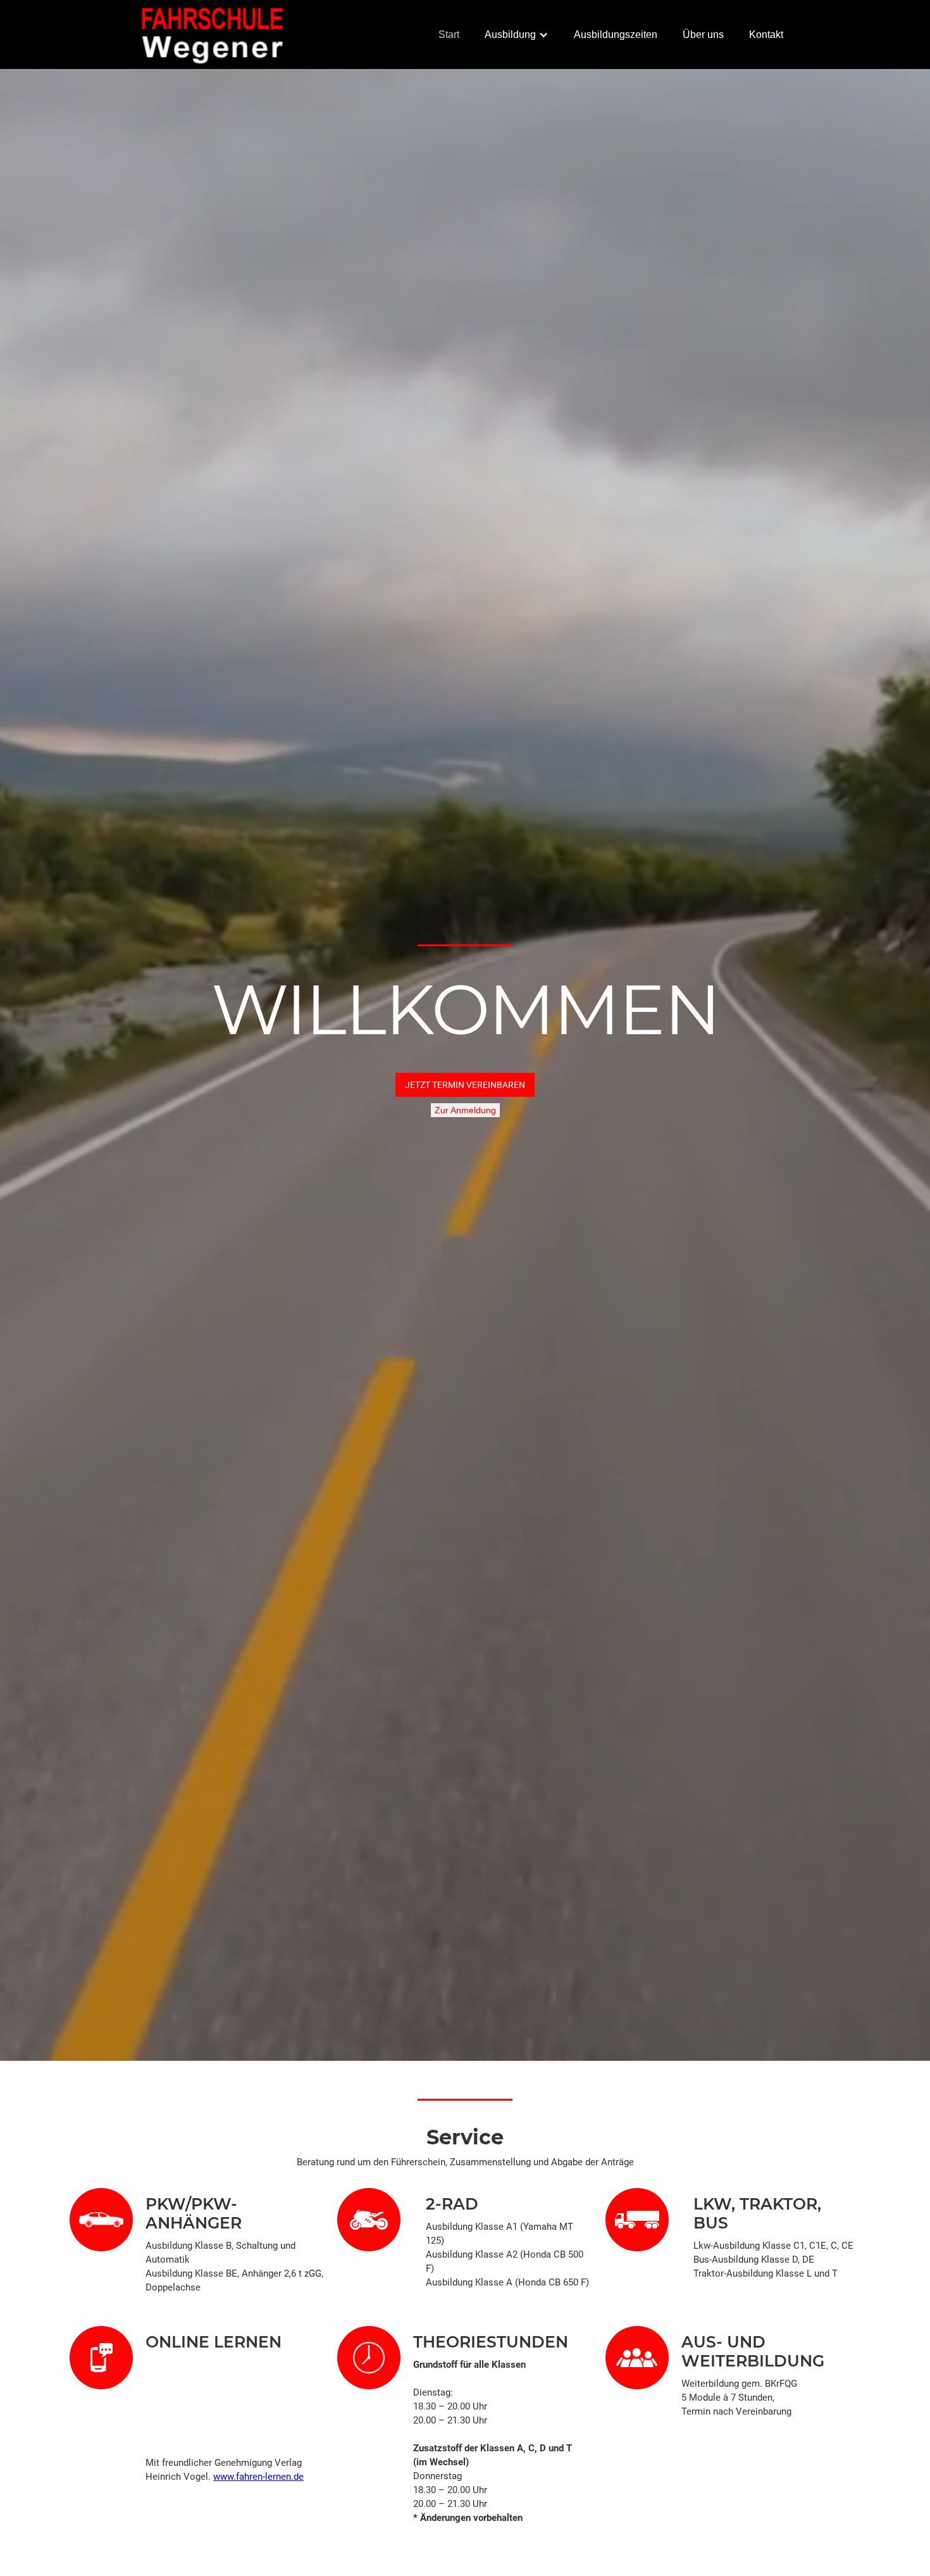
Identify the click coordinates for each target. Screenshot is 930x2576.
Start (449, 34)
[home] (213, 34)
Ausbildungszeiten (616, 34)
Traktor (778, 2204)
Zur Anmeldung (465, 1110)
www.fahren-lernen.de (258, 2477)
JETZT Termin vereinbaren (465, 1085)
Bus (711, 2223)
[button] (517, 35)
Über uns (703, 34)
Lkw (712, 2204)
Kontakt (766, 34)
